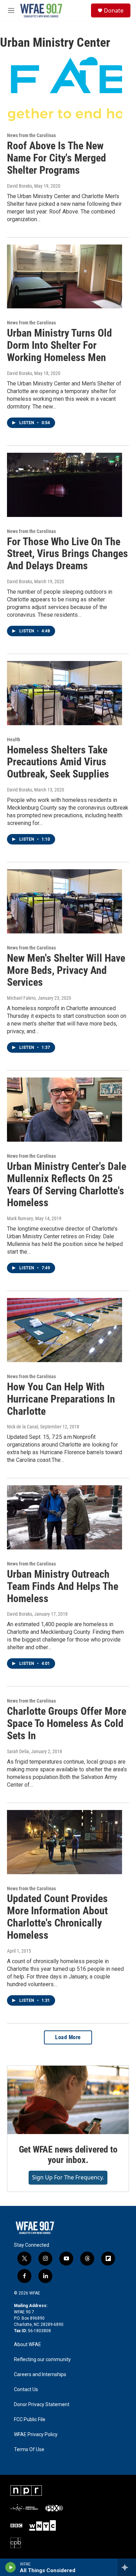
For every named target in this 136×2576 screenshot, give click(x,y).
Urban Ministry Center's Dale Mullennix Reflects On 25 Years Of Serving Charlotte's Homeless (67, 1184)
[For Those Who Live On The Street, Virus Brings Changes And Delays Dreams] (65, 485)
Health (14, 739)
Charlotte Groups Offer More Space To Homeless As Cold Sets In (67, 1723)
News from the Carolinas (31, 135)
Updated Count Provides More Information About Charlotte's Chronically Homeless (57, 1917)
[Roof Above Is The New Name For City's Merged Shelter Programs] (65, 89)
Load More (68, 2037)
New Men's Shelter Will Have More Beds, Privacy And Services (66, 970)
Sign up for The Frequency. (68, 2177)
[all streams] (127, 2567)
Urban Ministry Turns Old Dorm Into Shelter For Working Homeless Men (59, 345)
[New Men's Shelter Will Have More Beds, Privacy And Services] (65, 901)
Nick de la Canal (22, 1427)
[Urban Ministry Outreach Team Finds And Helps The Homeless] (65, 1517)
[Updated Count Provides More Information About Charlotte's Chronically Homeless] (65, 1842)
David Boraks (20, 186)
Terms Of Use (29, 2450)
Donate (114, 10)
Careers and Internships (40, 2375)
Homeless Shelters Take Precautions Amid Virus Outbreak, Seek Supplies (58, 762)
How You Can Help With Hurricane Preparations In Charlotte (61, 1399)
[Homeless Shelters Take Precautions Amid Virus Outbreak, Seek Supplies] (65, 693)
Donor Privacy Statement (42, 2405)
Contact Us (26, 2390)
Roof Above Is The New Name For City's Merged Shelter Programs (56, 158)
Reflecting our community (42, 2360)
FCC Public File (30, 2420)
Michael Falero (21, 998)
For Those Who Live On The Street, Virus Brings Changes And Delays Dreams (67, 554)
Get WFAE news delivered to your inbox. (68, 2155)
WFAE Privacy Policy (36, 2435)
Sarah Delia (18, 1751)
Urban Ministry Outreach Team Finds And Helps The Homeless (63, 1586)
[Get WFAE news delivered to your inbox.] (68, 2100)
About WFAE (28, 2345)
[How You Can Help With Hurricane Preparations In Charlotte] (65, 1330)
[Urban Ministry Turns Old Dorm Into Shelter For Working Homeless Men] (65, 277)
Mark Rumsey (20, 1218)
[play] (11, 2567)
